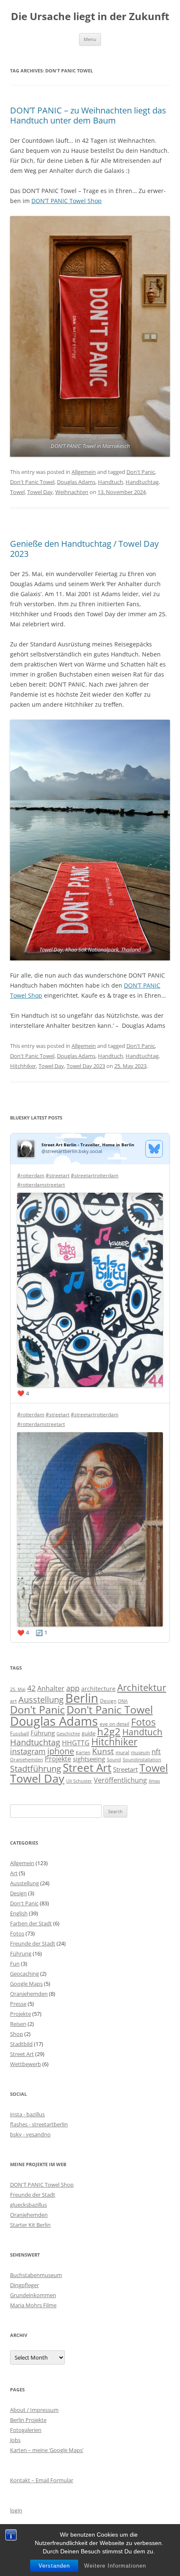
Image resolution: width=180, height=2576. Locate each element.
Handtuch (111, 482)
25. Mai (18, 1689)
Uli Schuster (79, 1781)
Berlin (82, 1698)
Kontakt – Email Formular (42, 2480)
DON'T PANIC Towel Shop (42, 2185)
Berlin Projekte (28, 2420)
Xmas (154, 1781)
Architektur (142, 1687)
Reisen (18, 2024)
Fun (15, 1964)
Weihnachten (72, 492)
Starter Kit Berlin (30, 2225)
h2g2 (109, 1732)
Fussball (19, 1733)
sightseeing (89, 1759)
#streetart (58, 1175)
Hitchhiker (23, 1066)
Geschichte (68, 1734)
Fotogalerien (26, 2430)
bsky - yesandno (30, 2134)
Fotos (143, 1722)
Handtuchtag (142, 482)
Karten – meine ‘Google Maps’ (47, 2450)
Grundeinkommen (33, 2295)
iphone (61, 1751)
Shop (17, 2034)
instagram (28, 1751)
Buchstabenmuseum (36, 2275)
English (19, 1913)
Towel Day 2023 (86, 1066)
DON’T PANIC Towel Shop (67, 201)
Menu (90, 39)
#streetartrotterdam (95, 1175)
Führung (43, 1733)
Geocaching (24, 1974)
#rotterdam (31, 1175)
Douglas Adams (76, 482)
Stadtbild (21, 2044)
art (13, 1701)
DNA (123, 1701)
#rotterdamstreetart (41, 1185)
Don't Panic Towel (32, 482)
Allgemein (84, 472)
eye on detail (114, 1724)
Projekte (58, 1759)
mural (122, 1752)
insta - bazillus (27, 2114)
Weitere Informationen (115, 2566)
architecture (98, 1689)
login (16, 2510)
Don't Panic (141, 472)
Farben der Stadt (31, 1923)
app (73, 1688)
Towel (17, 492)
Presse (18, 2004)
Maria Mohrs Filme (33, 2305)
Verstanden (54, 2566)
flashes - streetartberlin (39, 2124)
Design (108, 1701)
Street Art (87, 1768)
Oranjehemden (27, 1760)
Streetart (125, 1769)
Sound (114, 1759)
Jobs (15, 2440)
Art (14, 1873)
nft (156, 1751)
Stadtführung (36, 1769)
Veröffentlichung (120, 1780)
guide (89, 1733)
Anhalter (51, 1688)
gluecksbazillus (28, 2205)
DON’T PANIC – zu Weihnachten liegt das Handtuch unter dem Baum (88, 115)
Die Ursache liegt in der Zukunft (90, 17)
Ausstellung (41, 1700)
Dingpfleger (24, 2285)
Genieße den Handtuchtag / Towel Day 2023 (84, 549)
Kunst (103, 1751)
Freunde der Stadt (33, 1943)
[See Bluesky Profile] (154, 1149)
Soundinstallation (142, 1760)
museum (140, 1752)
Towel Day (40, 492)
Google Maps (26, 1984)
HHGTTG (76, 1743)
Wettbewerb (26, 2064)
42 (31, 1688)
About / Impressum (34, 2410)
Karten (83, 1752)
